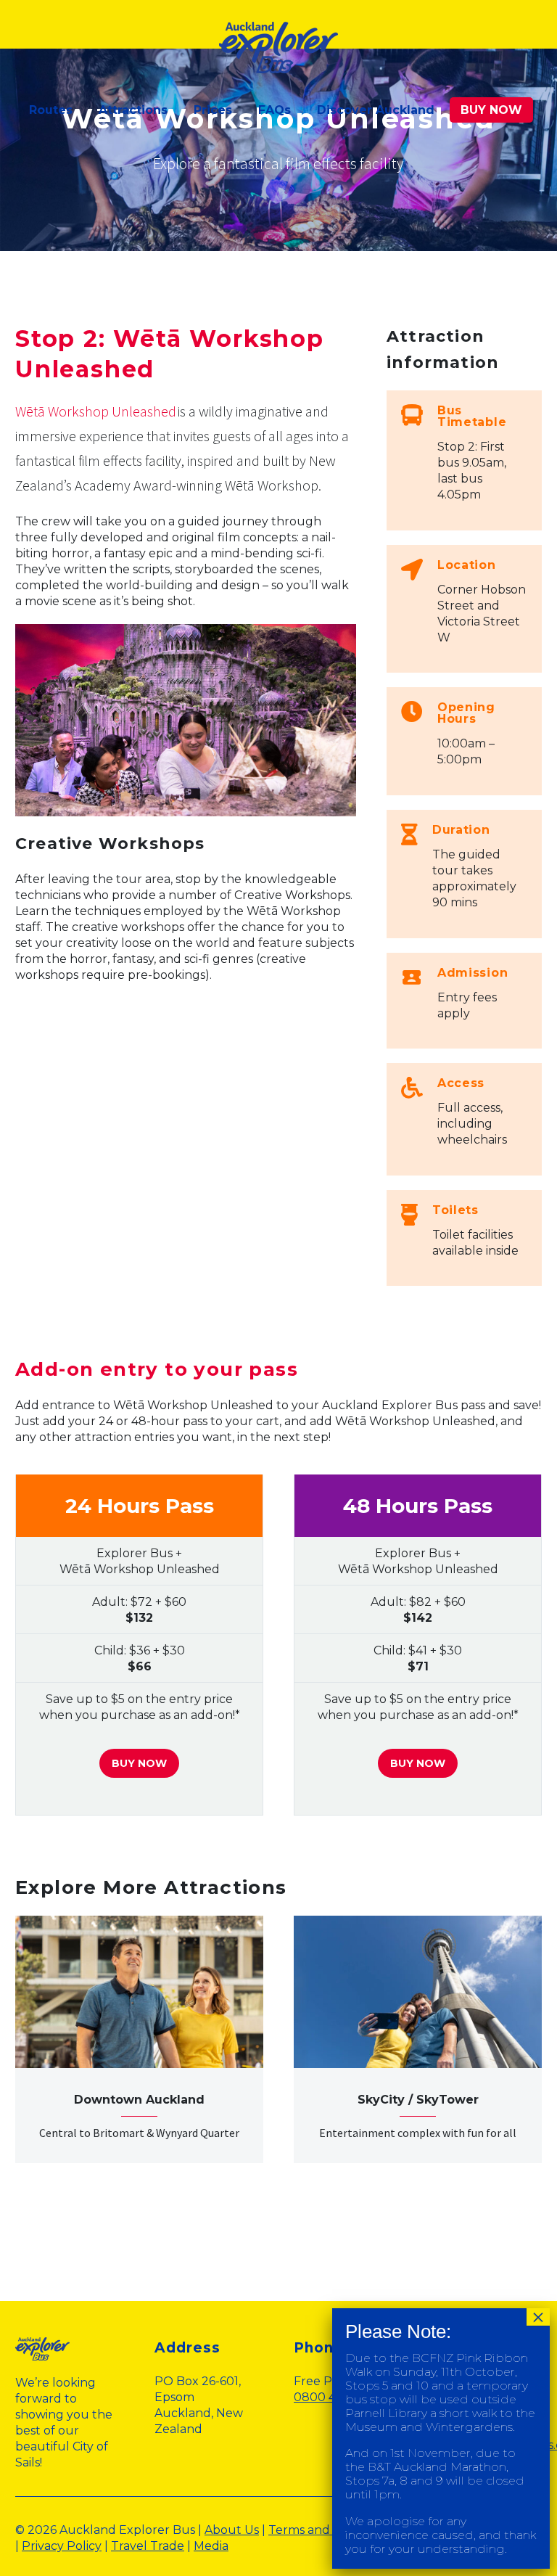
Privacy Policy (62, 2546)
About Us (232, 2530)
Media (211, 2546)
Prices (213, 110)
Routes (51, 110)
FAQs (275, 110)
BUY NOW (491, 110)
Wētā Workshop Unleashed (96, 411)
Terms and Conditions (331, 2530)
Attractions (133, 110)
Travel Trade (148, 2546)
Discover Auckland (376, 110)
